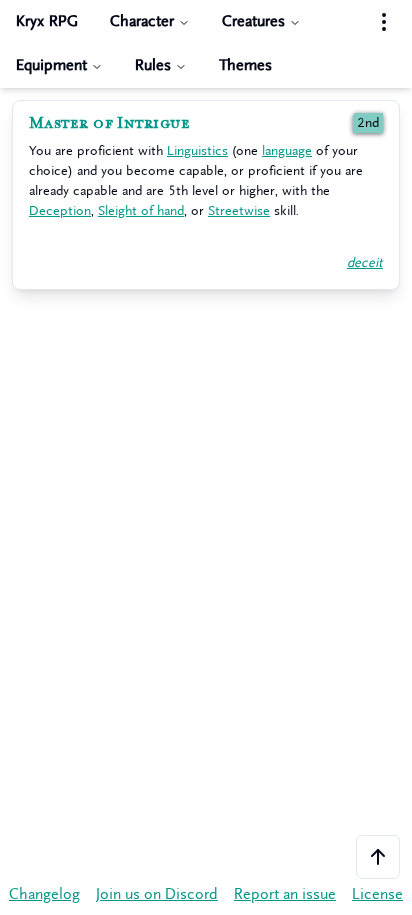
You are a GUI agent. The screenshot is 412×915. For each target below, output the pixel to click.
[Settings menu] (384, 22)
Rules (153, 65)
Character (142, 21)
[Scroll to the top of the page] (378, 857)
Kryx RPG (47, 21)
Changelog (44, 894)
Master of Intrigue (109, 123)
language (287, 150)
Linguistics (197, 150)
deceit (365, 262)
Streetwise (239, 210)
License (377, 894)
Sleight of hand (141, 210)
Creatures (253, 21)
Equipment (51, 65)
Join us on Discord (157, 894)
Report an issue (285, 894)
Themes (245, 65)
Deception (60, 210)
